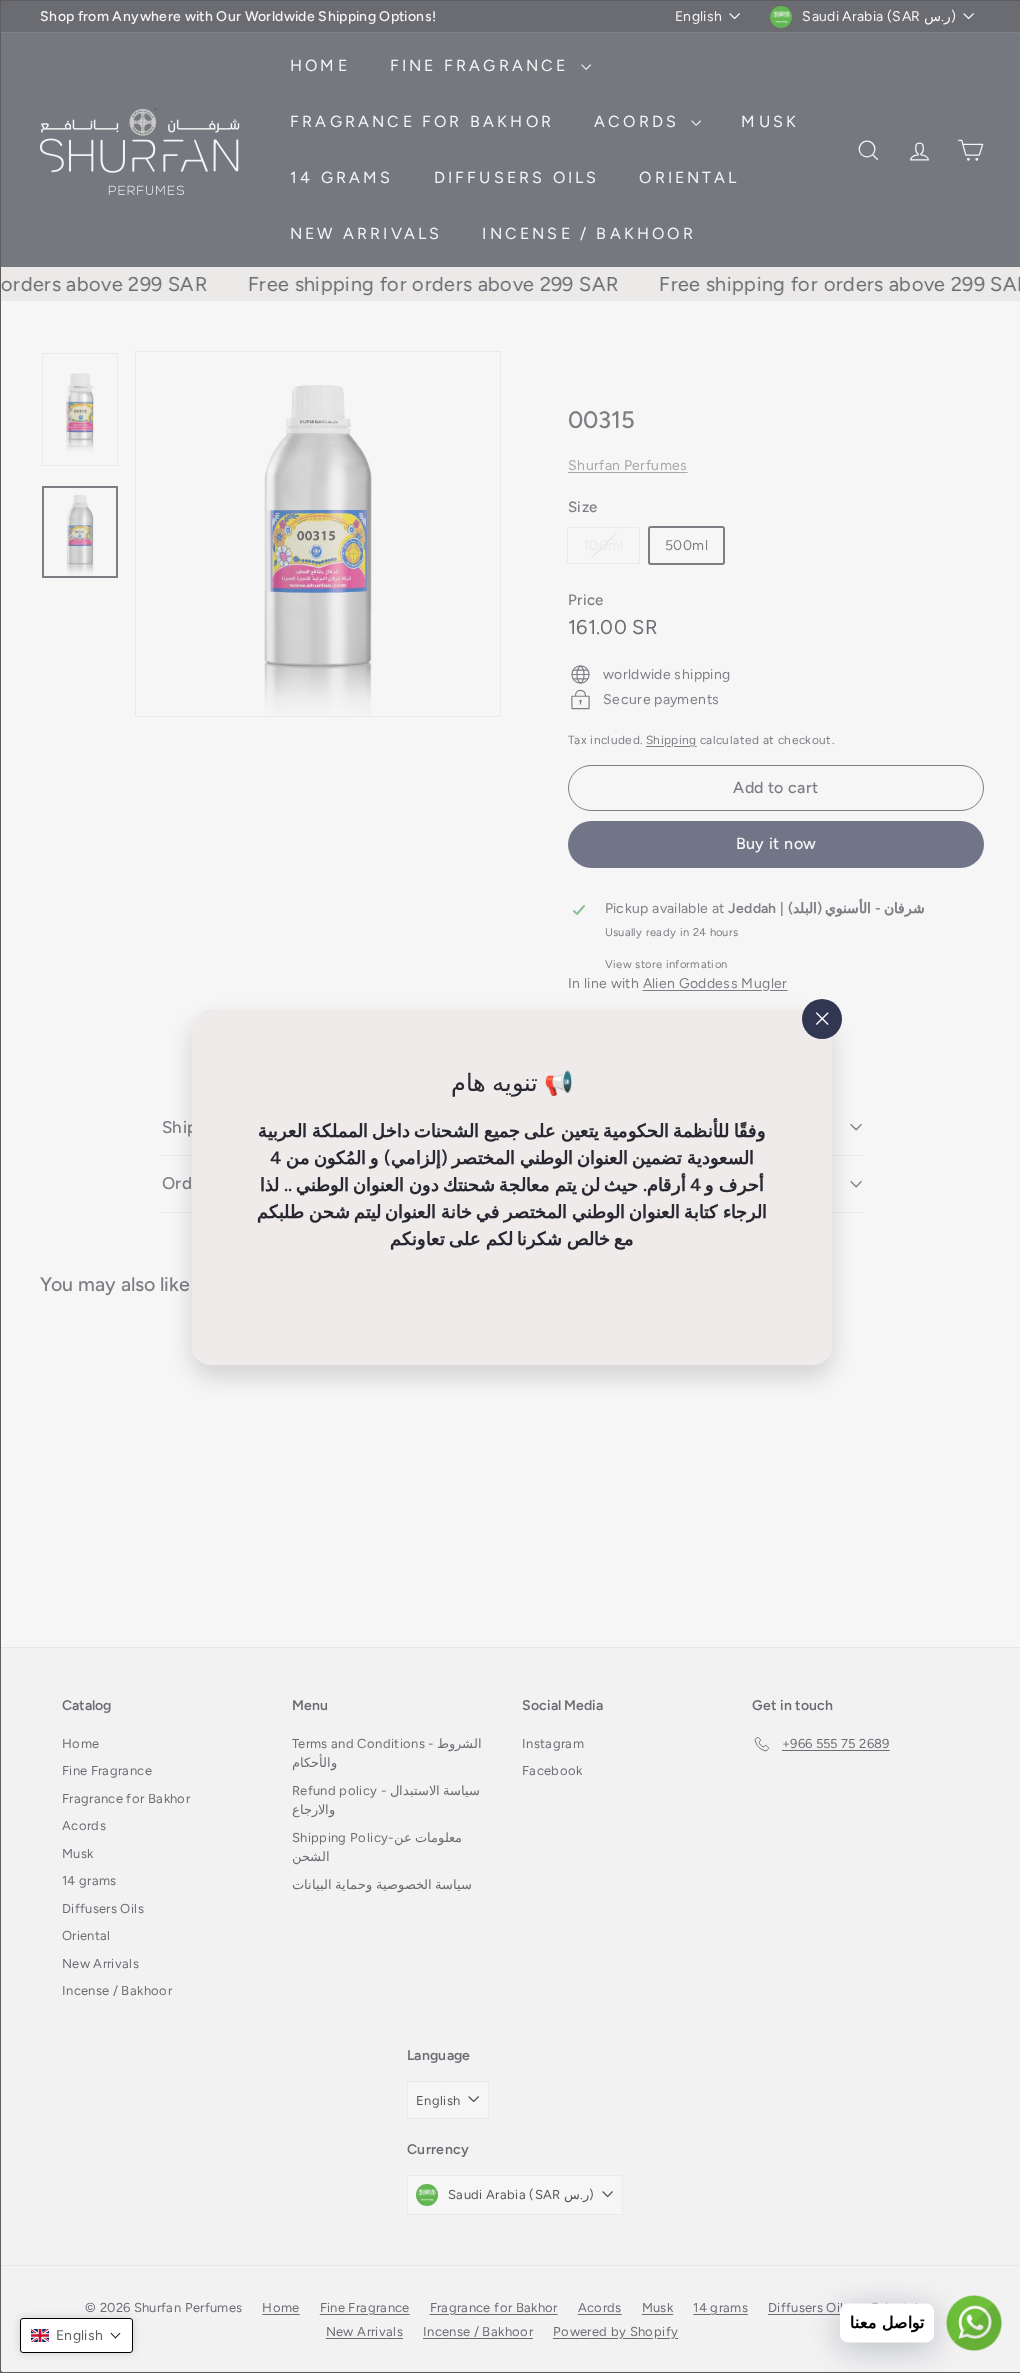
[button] (76, 2335)
